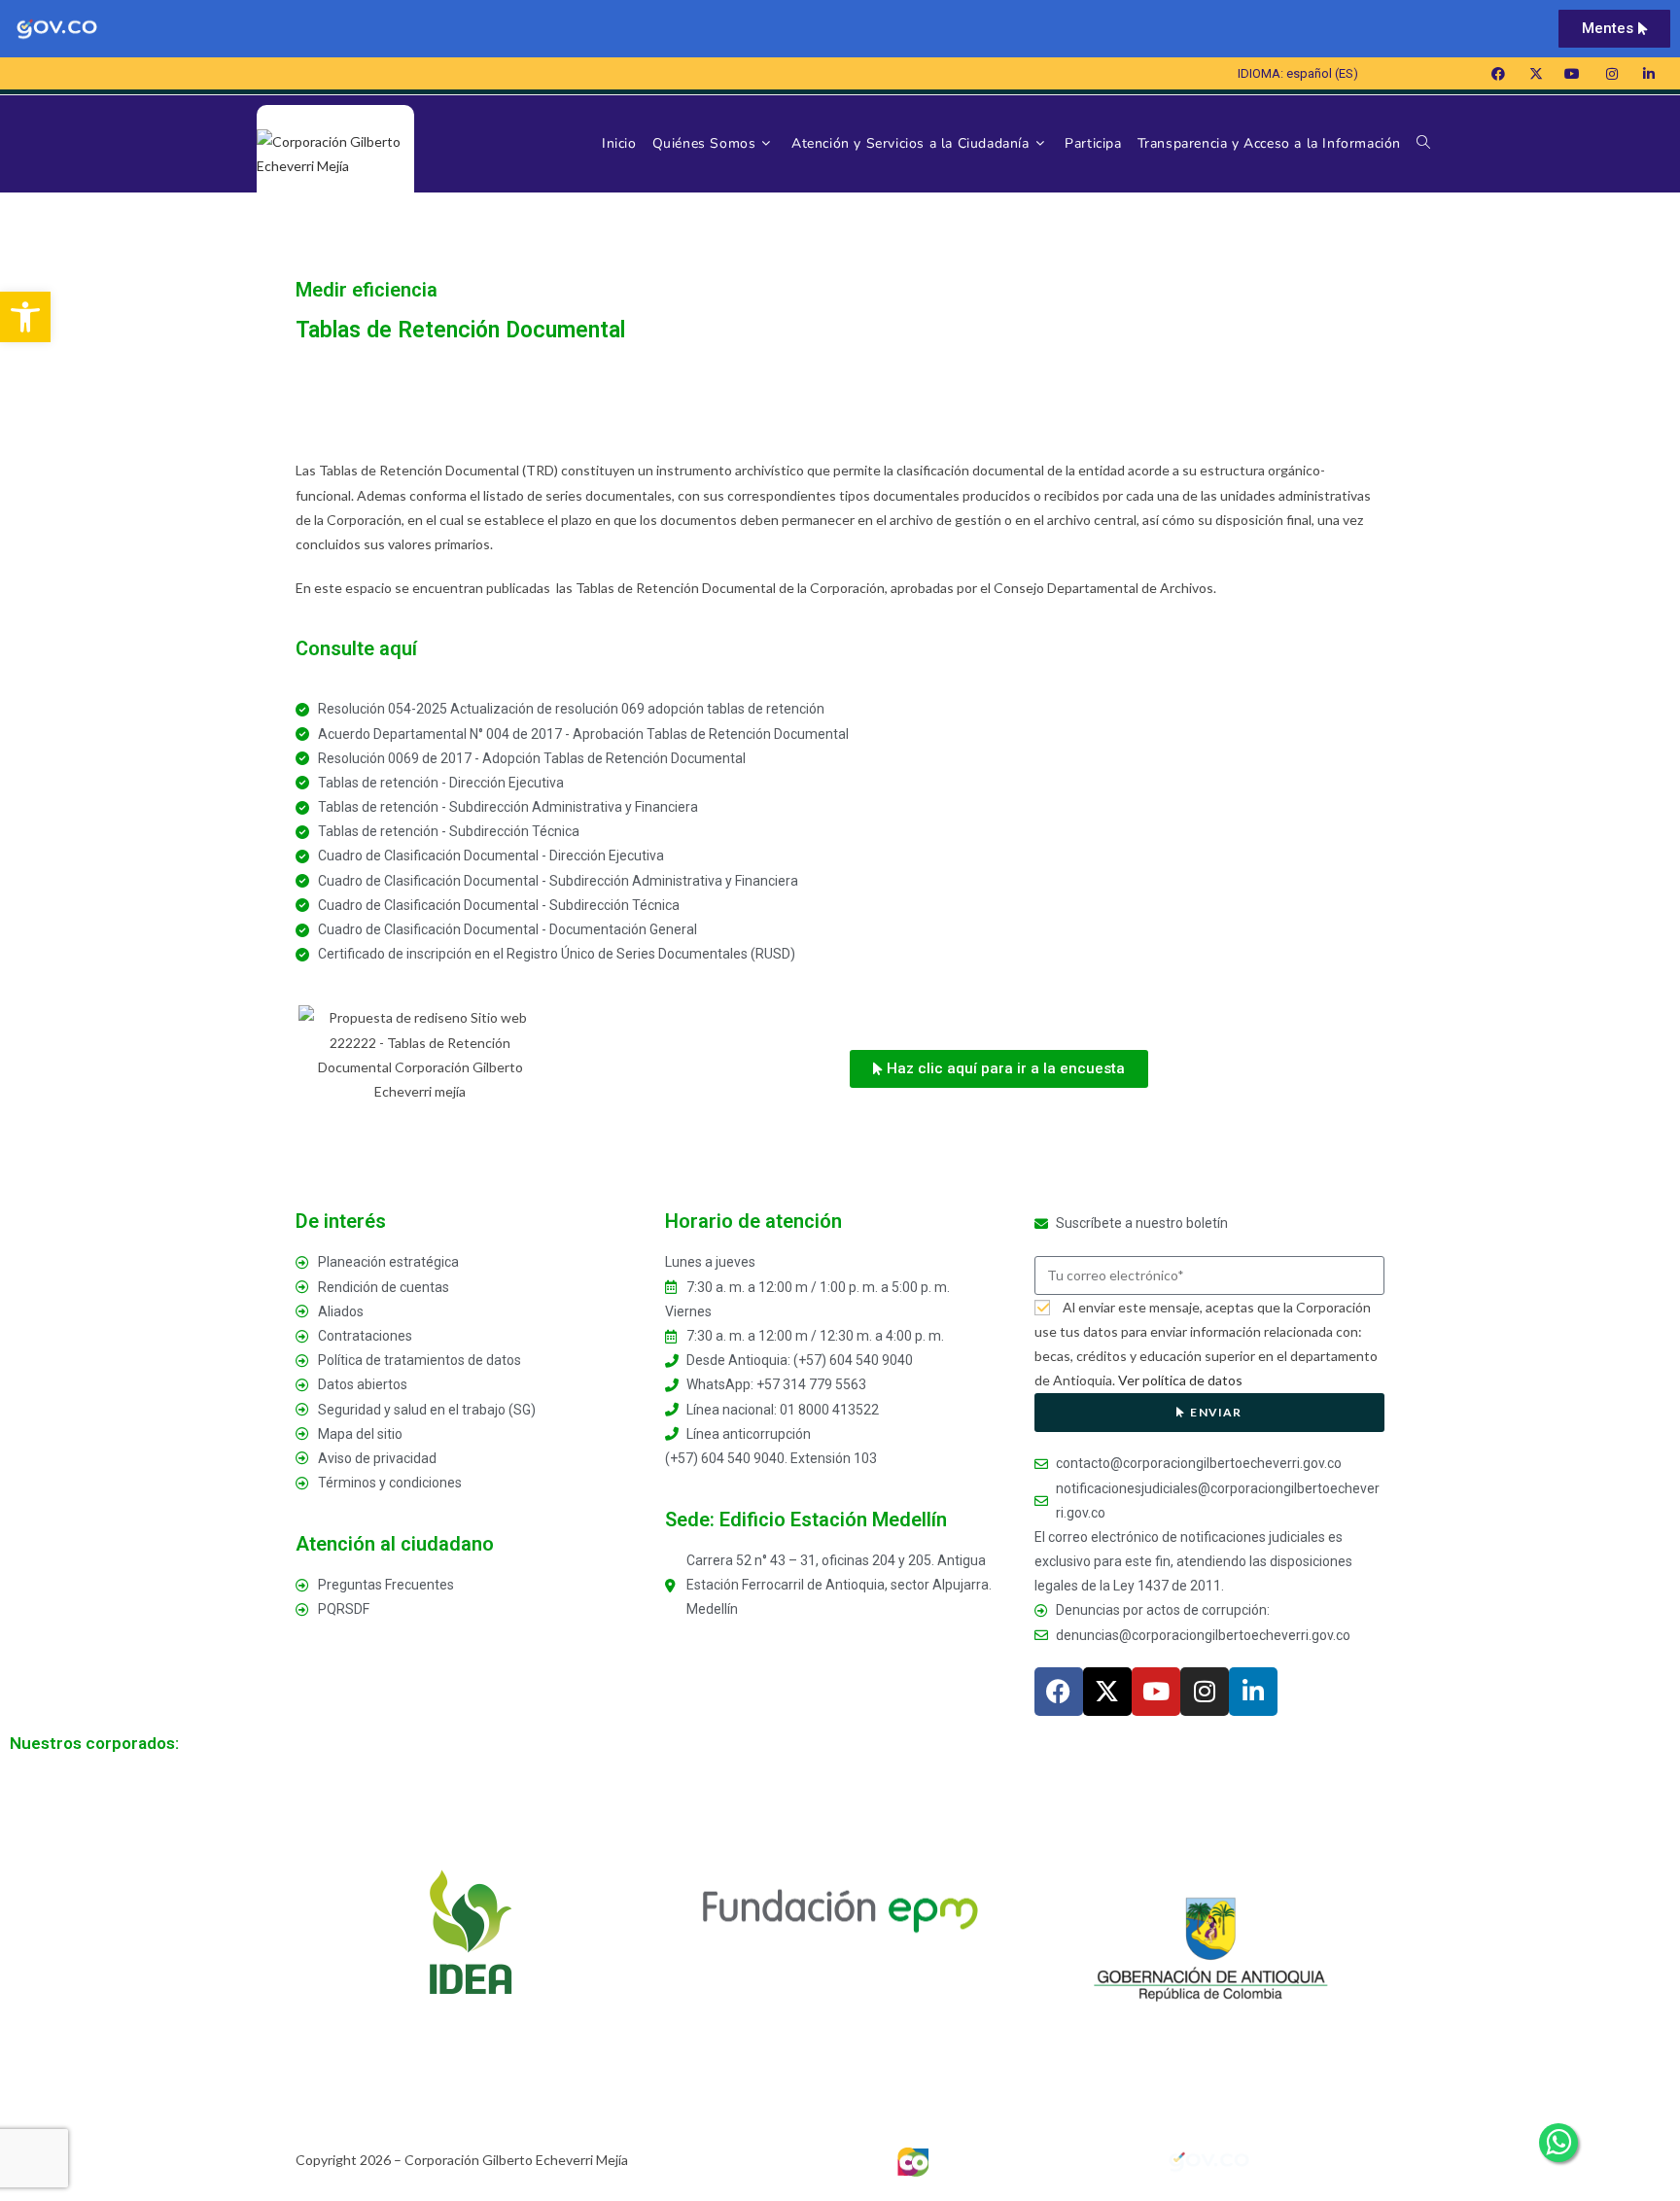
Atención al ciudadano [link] (395, 1544)
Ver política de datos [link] (1180, 1380)
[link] (25, 317)
